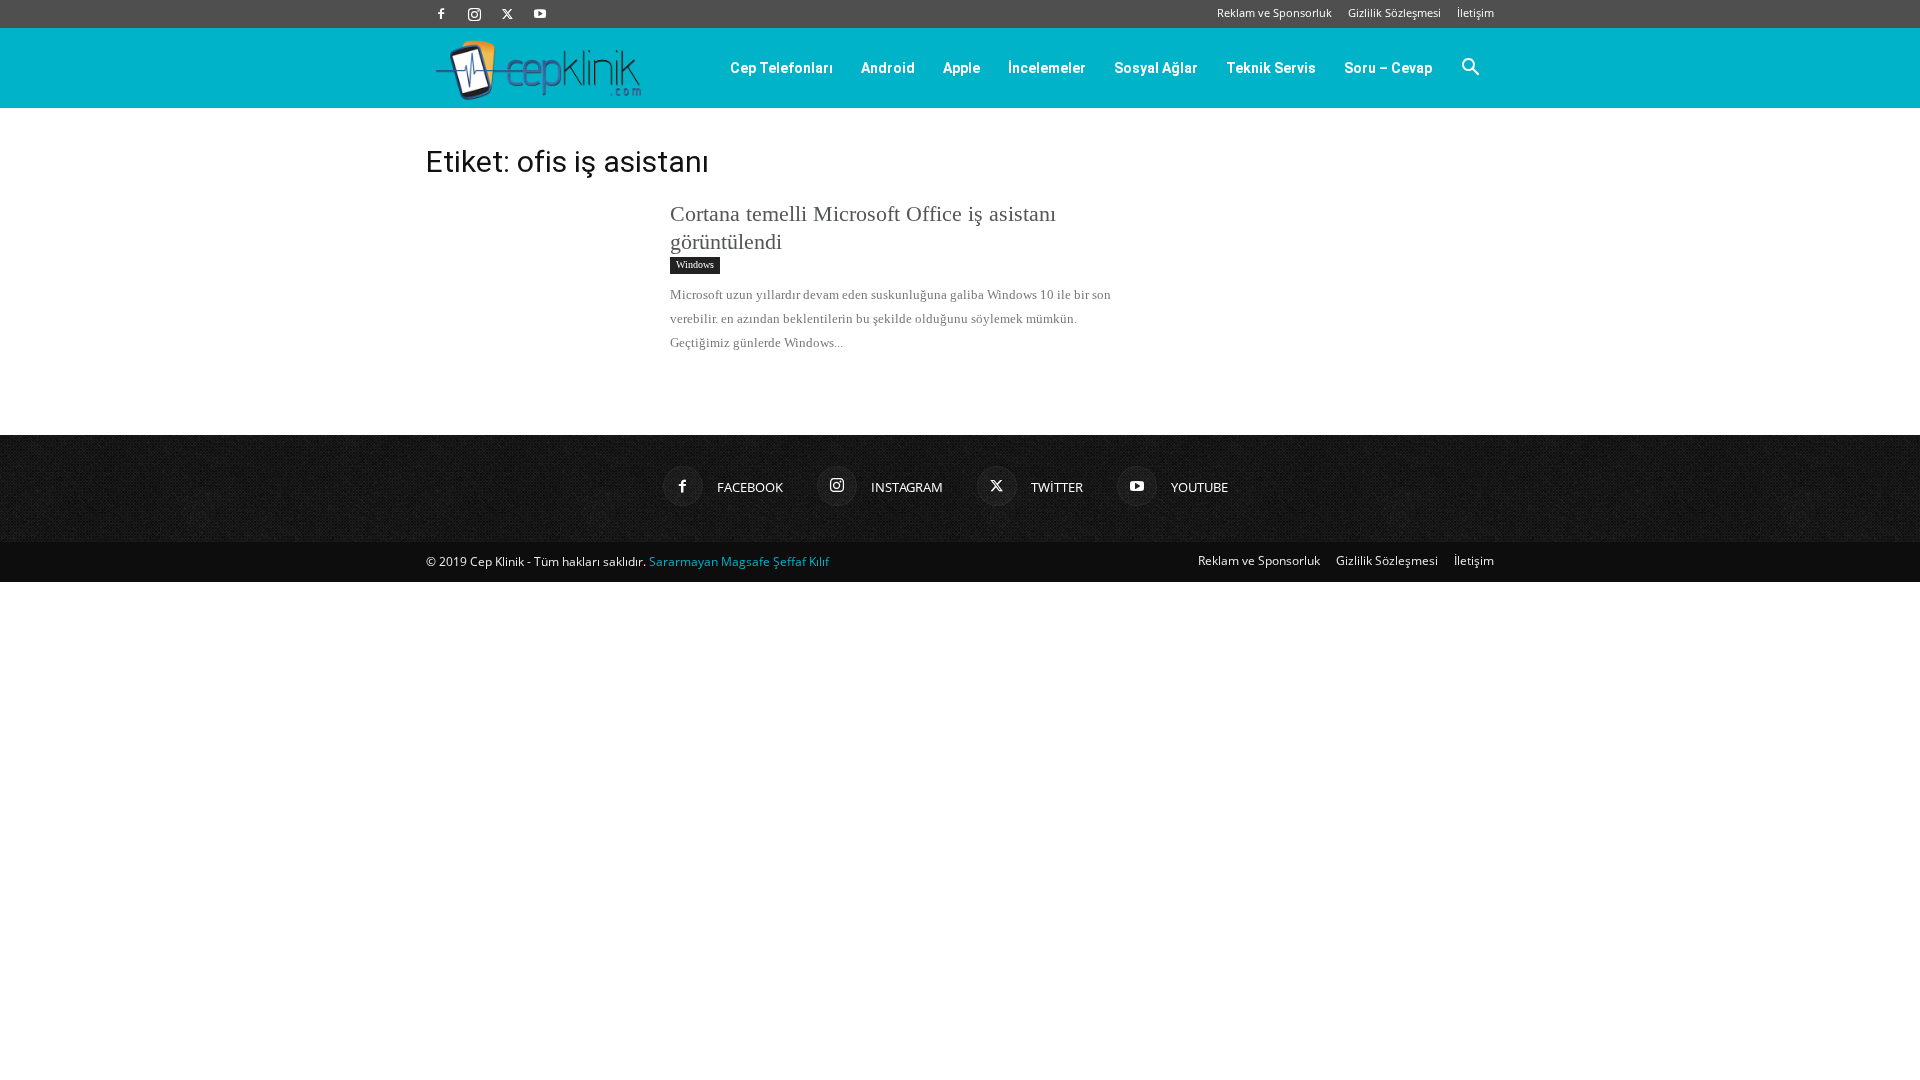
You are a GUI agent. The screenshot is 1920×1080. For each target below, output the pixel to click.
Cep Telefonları (781, 68)
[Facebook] (441, 14)
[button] (1470, 69)
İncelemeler (1047, 68)
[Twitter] (507, 14)
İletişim (1475, 12)
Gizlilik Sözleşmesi (1394, 12)
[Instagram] (474, 14)
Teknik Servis (1271, 68)
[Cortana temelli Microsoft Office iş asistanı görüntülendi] (535, 275)
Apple (961, 68)
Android (888, 68)
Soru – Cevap (1388, 68)
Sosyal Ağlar (1156, 68)
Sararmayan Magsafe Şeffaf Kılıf (739, 561)
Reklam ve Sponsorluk (1274, 12)
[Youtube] (540, 14)
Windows (695, 264)
